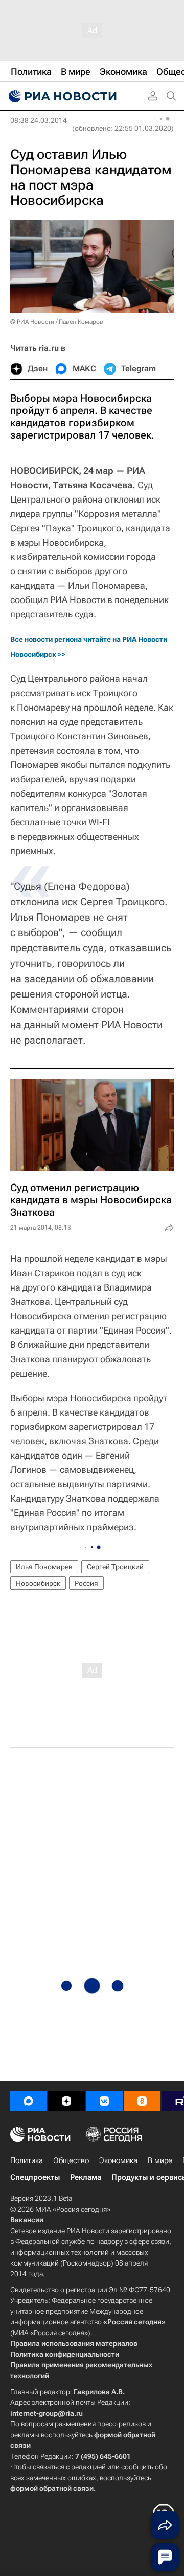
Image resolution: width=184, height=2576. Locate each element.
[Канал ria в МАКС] (29, 2101)
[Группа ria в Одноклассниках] (142, 2101)
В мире (160, 2160)
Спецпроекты (35, 2177)
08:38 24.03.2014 (39, 120)
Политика (27, 2160)
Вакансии (27, 2220)
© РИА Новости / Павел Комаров (57, 322)
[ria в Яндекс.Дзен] (66, 2101)
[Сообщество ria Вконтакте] (104, 2101)
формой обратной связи (52, 2488)
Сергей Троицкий (115, 1567)
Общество (71, 2160)
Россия (86, 1583)
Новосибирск (38, 1583)
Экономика (118, 2160)
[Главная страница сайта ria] (61, 96)
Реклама (86, 2177)
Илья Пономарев (44, 1567)
